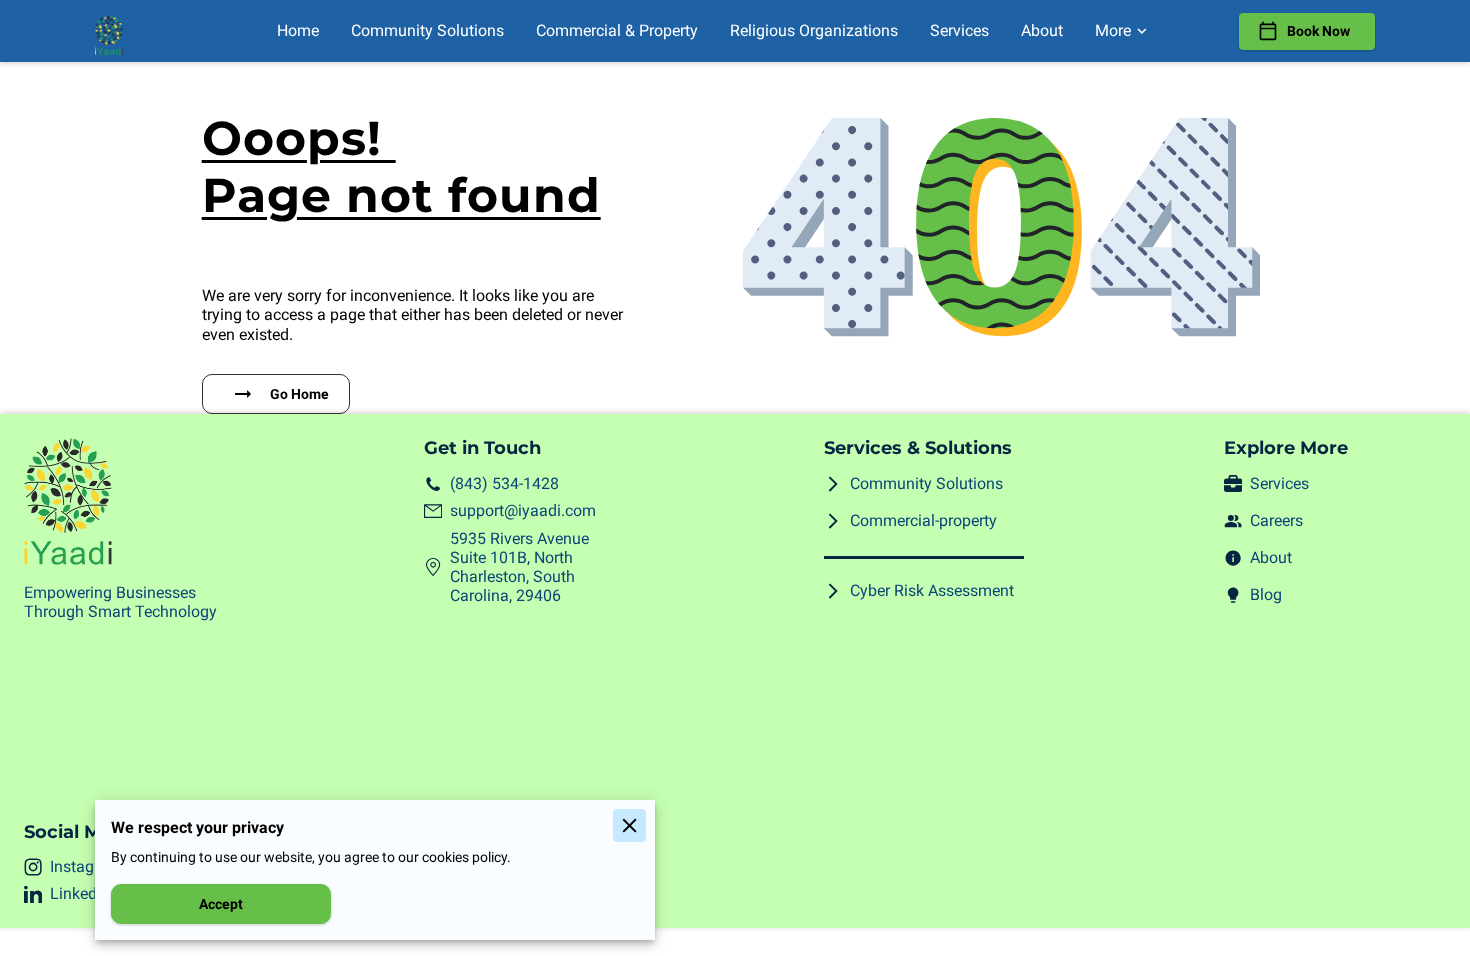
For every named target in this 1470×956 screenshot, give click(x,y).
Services (1279, 483)
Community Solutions (926, 483)
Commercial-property (923, 520)
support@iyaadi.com (523, 510)
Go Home (299, 394)
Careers (1276, 520)
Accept (221, 904)
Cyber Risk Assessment (932, 590)
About (1271, 557)
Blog (1266, 594)
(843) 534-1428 (504, 483)
